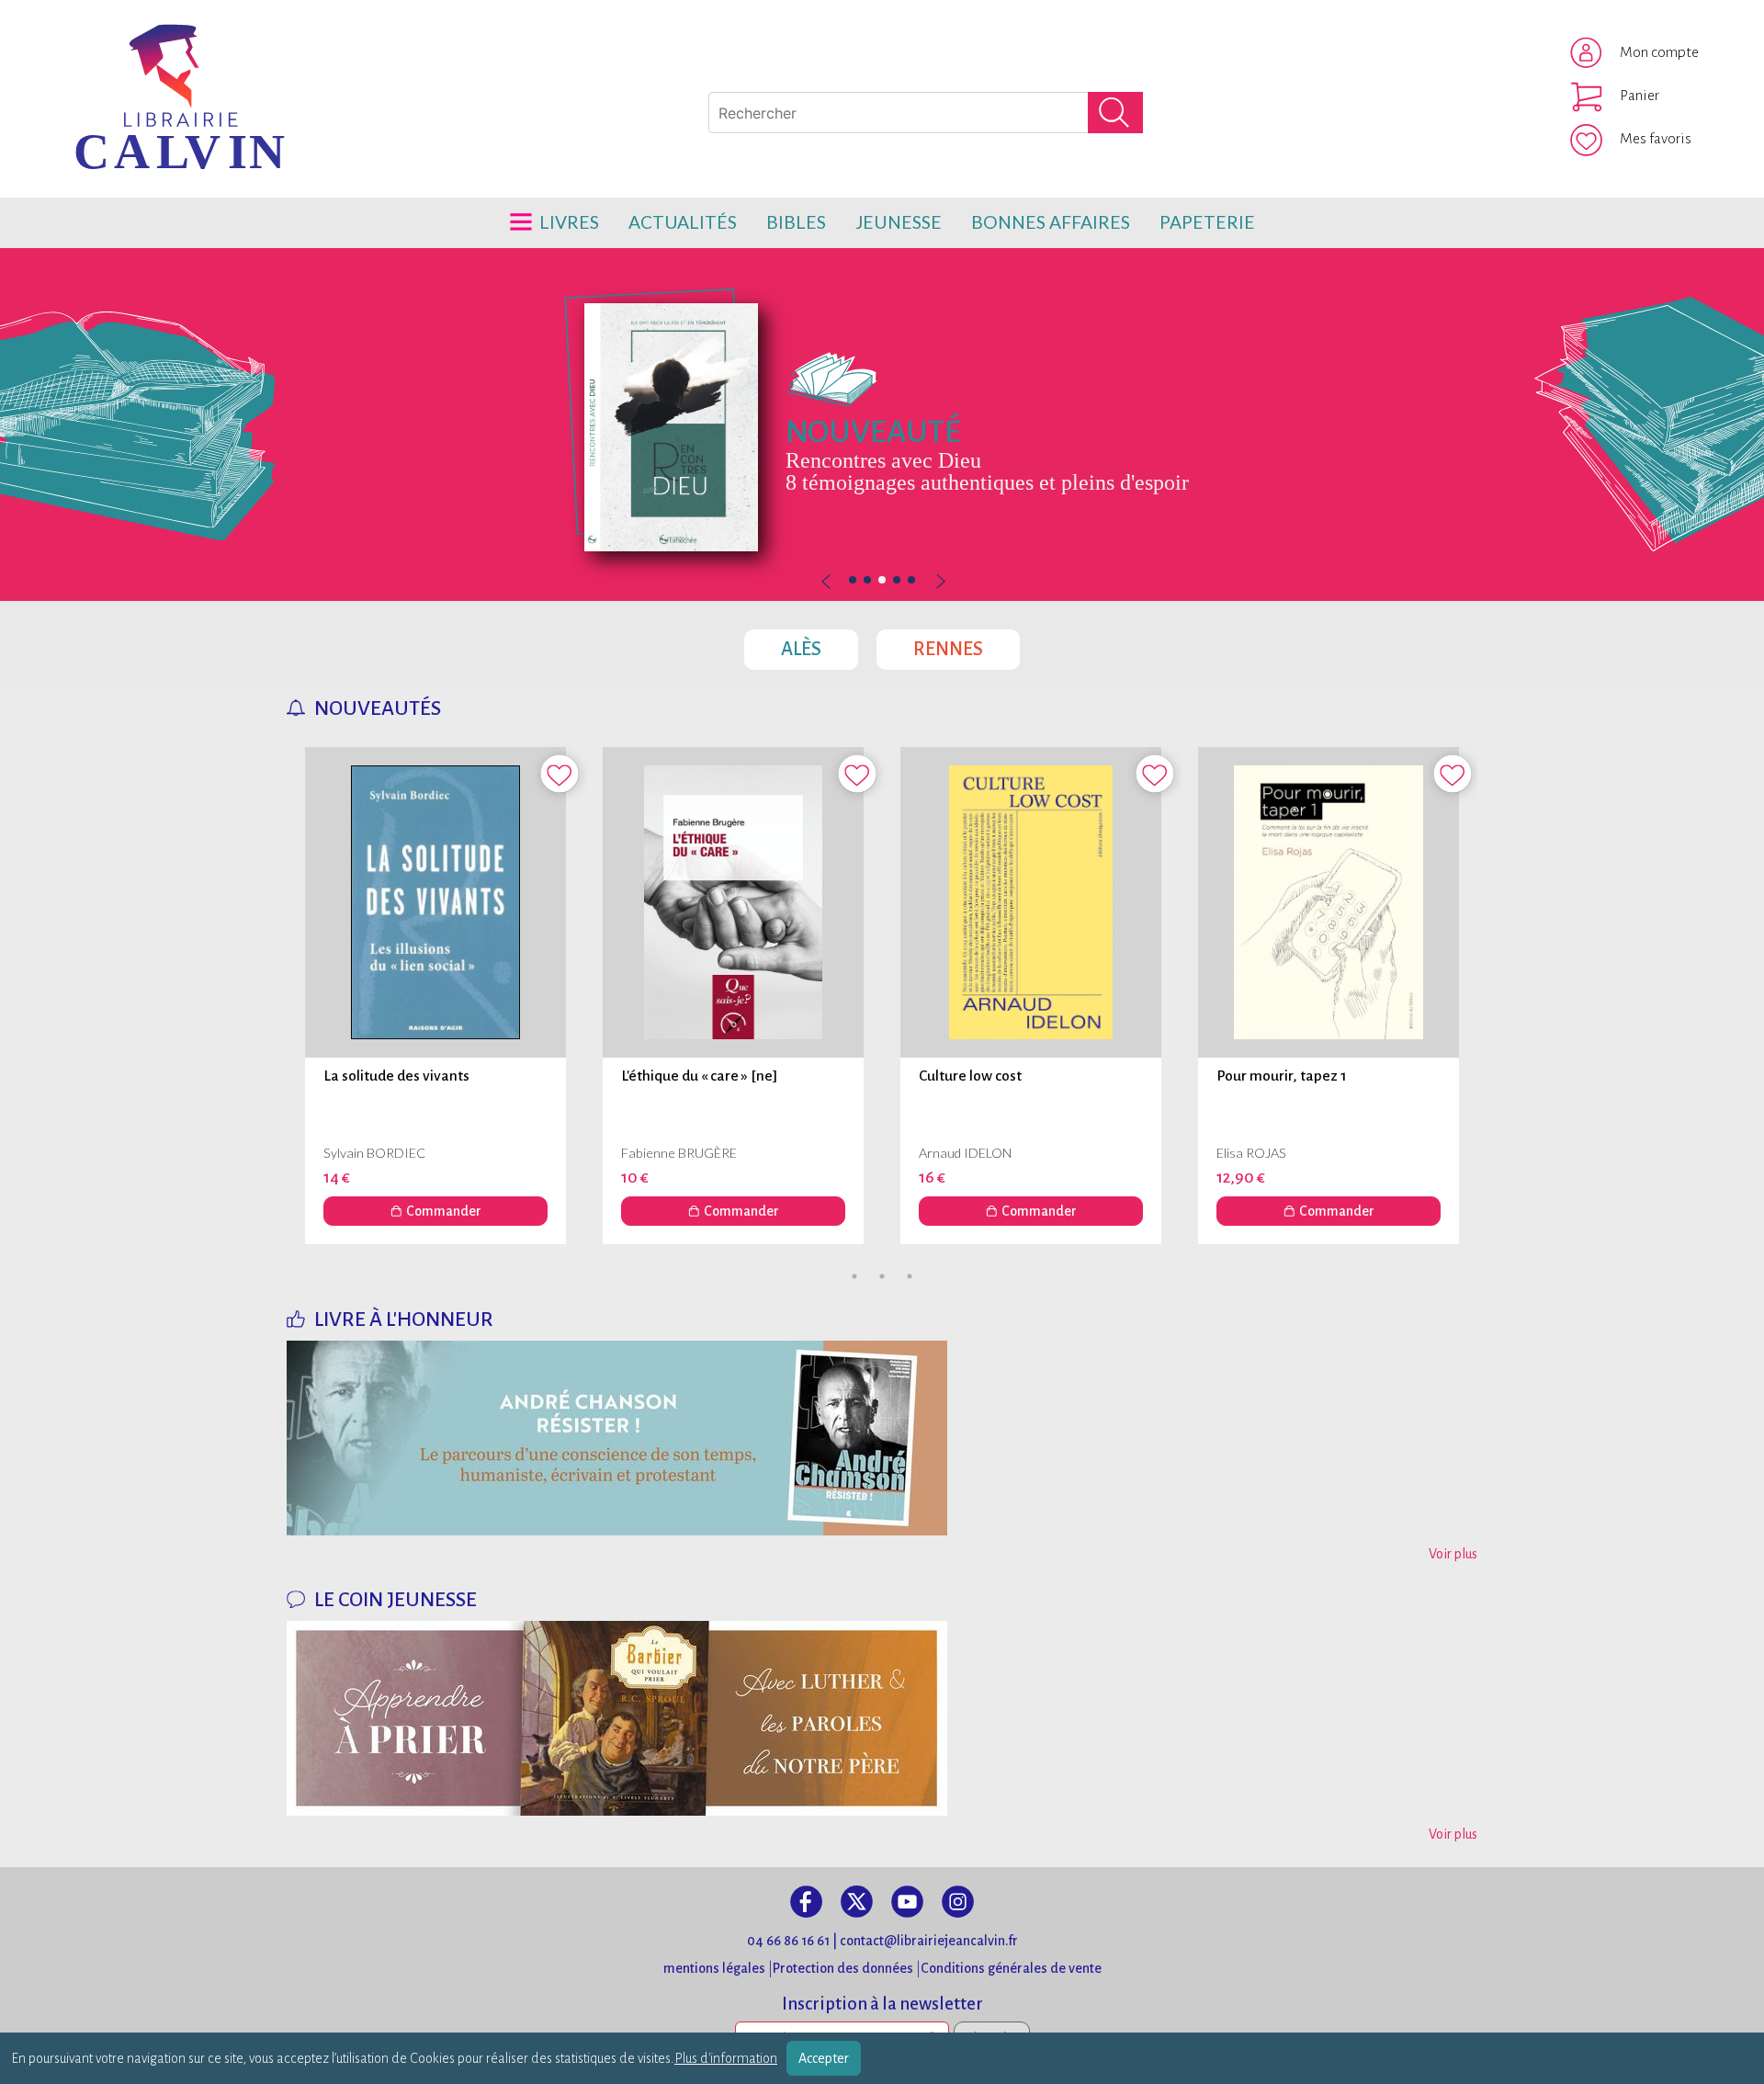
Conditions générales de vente (1011, 1968)
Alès (820, 644)
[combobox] (926, 113)
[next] (939, 582)
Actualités (683, 222)
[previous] (882, 582)
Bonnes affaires (1051, 222)
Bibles (796, 222)
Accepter (824, 2058)
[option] (882, 425)
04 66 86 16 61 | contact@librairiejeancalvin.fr (882, 1941)
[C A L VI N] (104, 51)
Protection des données (843, 1968)
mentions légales (714, 1968)
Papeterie (1207, 222)
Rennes (967, 644)
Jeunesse (899, 222)
